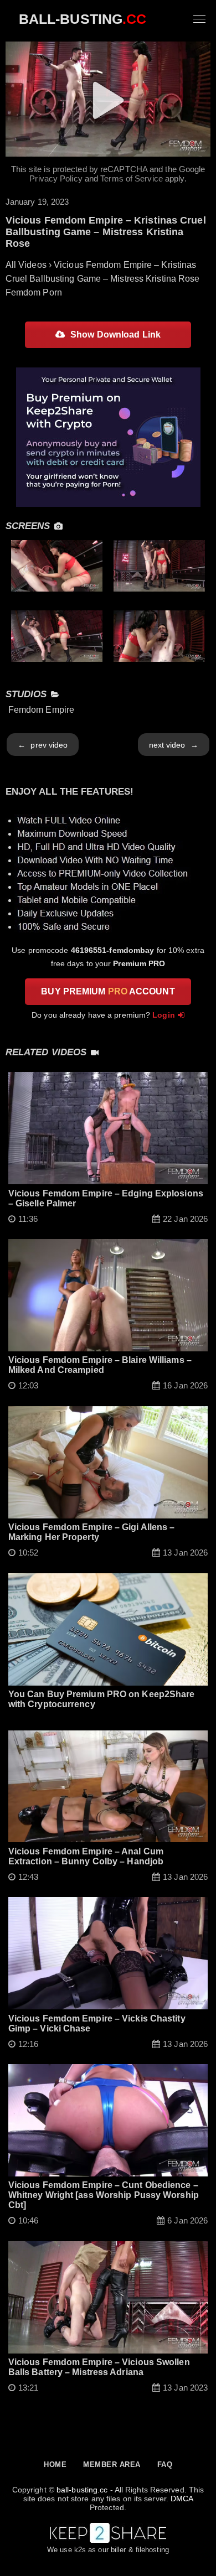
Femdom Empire (41, 710)
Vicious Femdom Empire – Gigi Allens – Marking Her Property (92, 1532)
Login (164, 1015)
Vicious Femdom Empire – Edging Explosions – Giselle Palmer (106, 1198)
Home (55, 2464)
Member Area (112, 2464)
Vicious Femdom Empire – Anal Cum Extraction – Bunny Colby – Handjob (86, 1856)
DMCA (182, 2499)
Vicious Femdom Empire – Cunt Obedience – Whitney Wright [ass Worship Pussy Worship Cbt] (104, 2195)
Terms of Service (132, 178)
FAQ (165, 2464)
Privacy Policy (56, 178)
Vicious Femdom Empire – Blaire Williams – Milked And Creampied (100, 1365)
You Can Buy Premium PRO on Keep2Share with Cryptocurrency (102, 1699)
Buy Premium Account (108, 991)
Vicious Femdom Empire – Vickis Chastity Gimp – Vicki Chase (97, 2023)
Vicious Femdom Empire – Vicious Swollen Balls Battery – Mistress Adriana (99, 2367)
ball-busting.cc (82, 2490)
